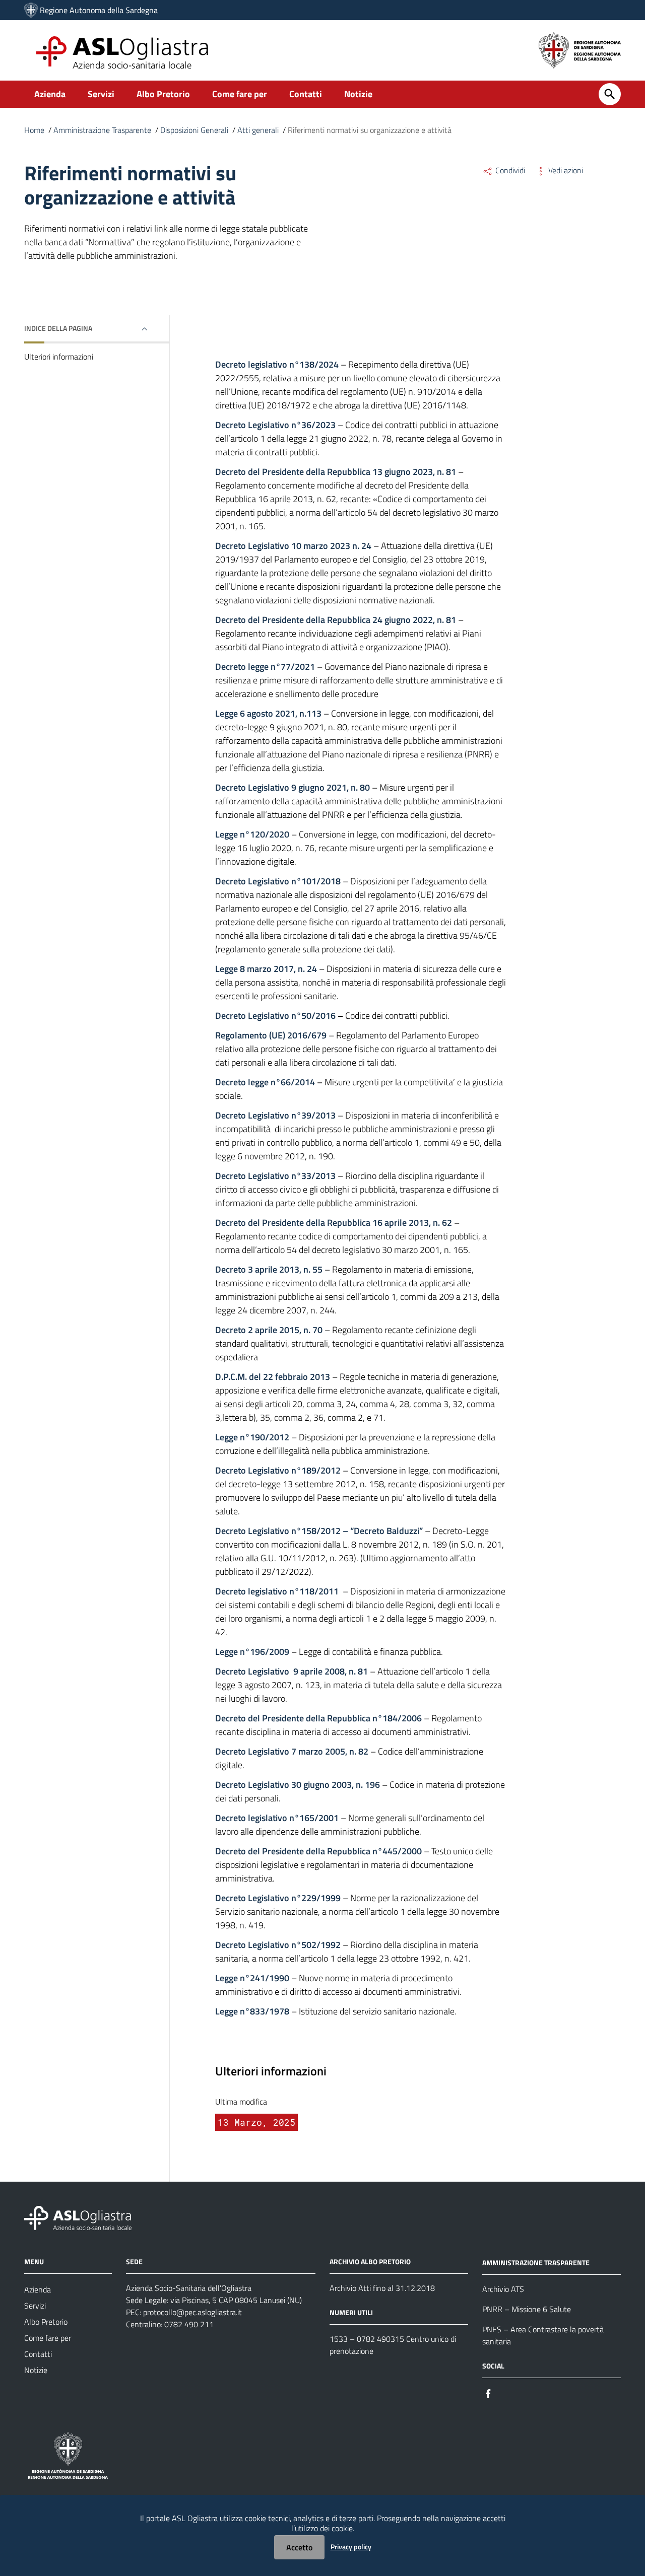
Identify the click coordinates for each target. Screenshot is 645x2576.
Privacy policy (351, 2547)
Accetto (299, 2547)
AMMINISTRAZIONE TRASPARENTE (536, 2262)
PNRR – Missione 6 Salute (527, 2309)
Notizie (358, 94)
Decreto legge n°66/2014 (265, 1082)
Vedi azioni (565, 170)
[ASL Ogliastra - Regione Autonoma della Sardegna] (78, 2217)
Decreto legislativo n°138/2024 (277, 364)
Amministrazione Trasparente (102, 130)
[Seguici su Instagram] (506, 2393)
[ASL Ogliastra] (31, 10)
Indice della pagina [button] (58, 328)
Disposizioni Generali (194, 130)
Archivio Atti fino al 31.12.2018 (382, 2288)
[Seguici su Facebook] (488, 2393)
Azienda (50, 94)
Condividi (509, 170)
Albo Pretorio (163, 94)
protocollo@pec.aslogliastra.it (192, 2312)
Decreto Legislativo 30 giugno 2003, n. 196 (298, 1785)
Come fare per (240, 94)
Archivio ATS (503, 2289)
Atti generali (258, 130)
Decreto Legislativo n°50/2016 (275, 1016)
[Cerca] (610, 94)
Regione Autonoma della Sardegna (99, 10)
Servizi (101, 94)
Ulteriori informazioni (59, 357)
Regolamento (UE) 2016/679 (271, 1035)
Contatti (306, 94)
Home (34, 130)
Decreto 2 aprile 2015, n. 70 (269, 1330)
